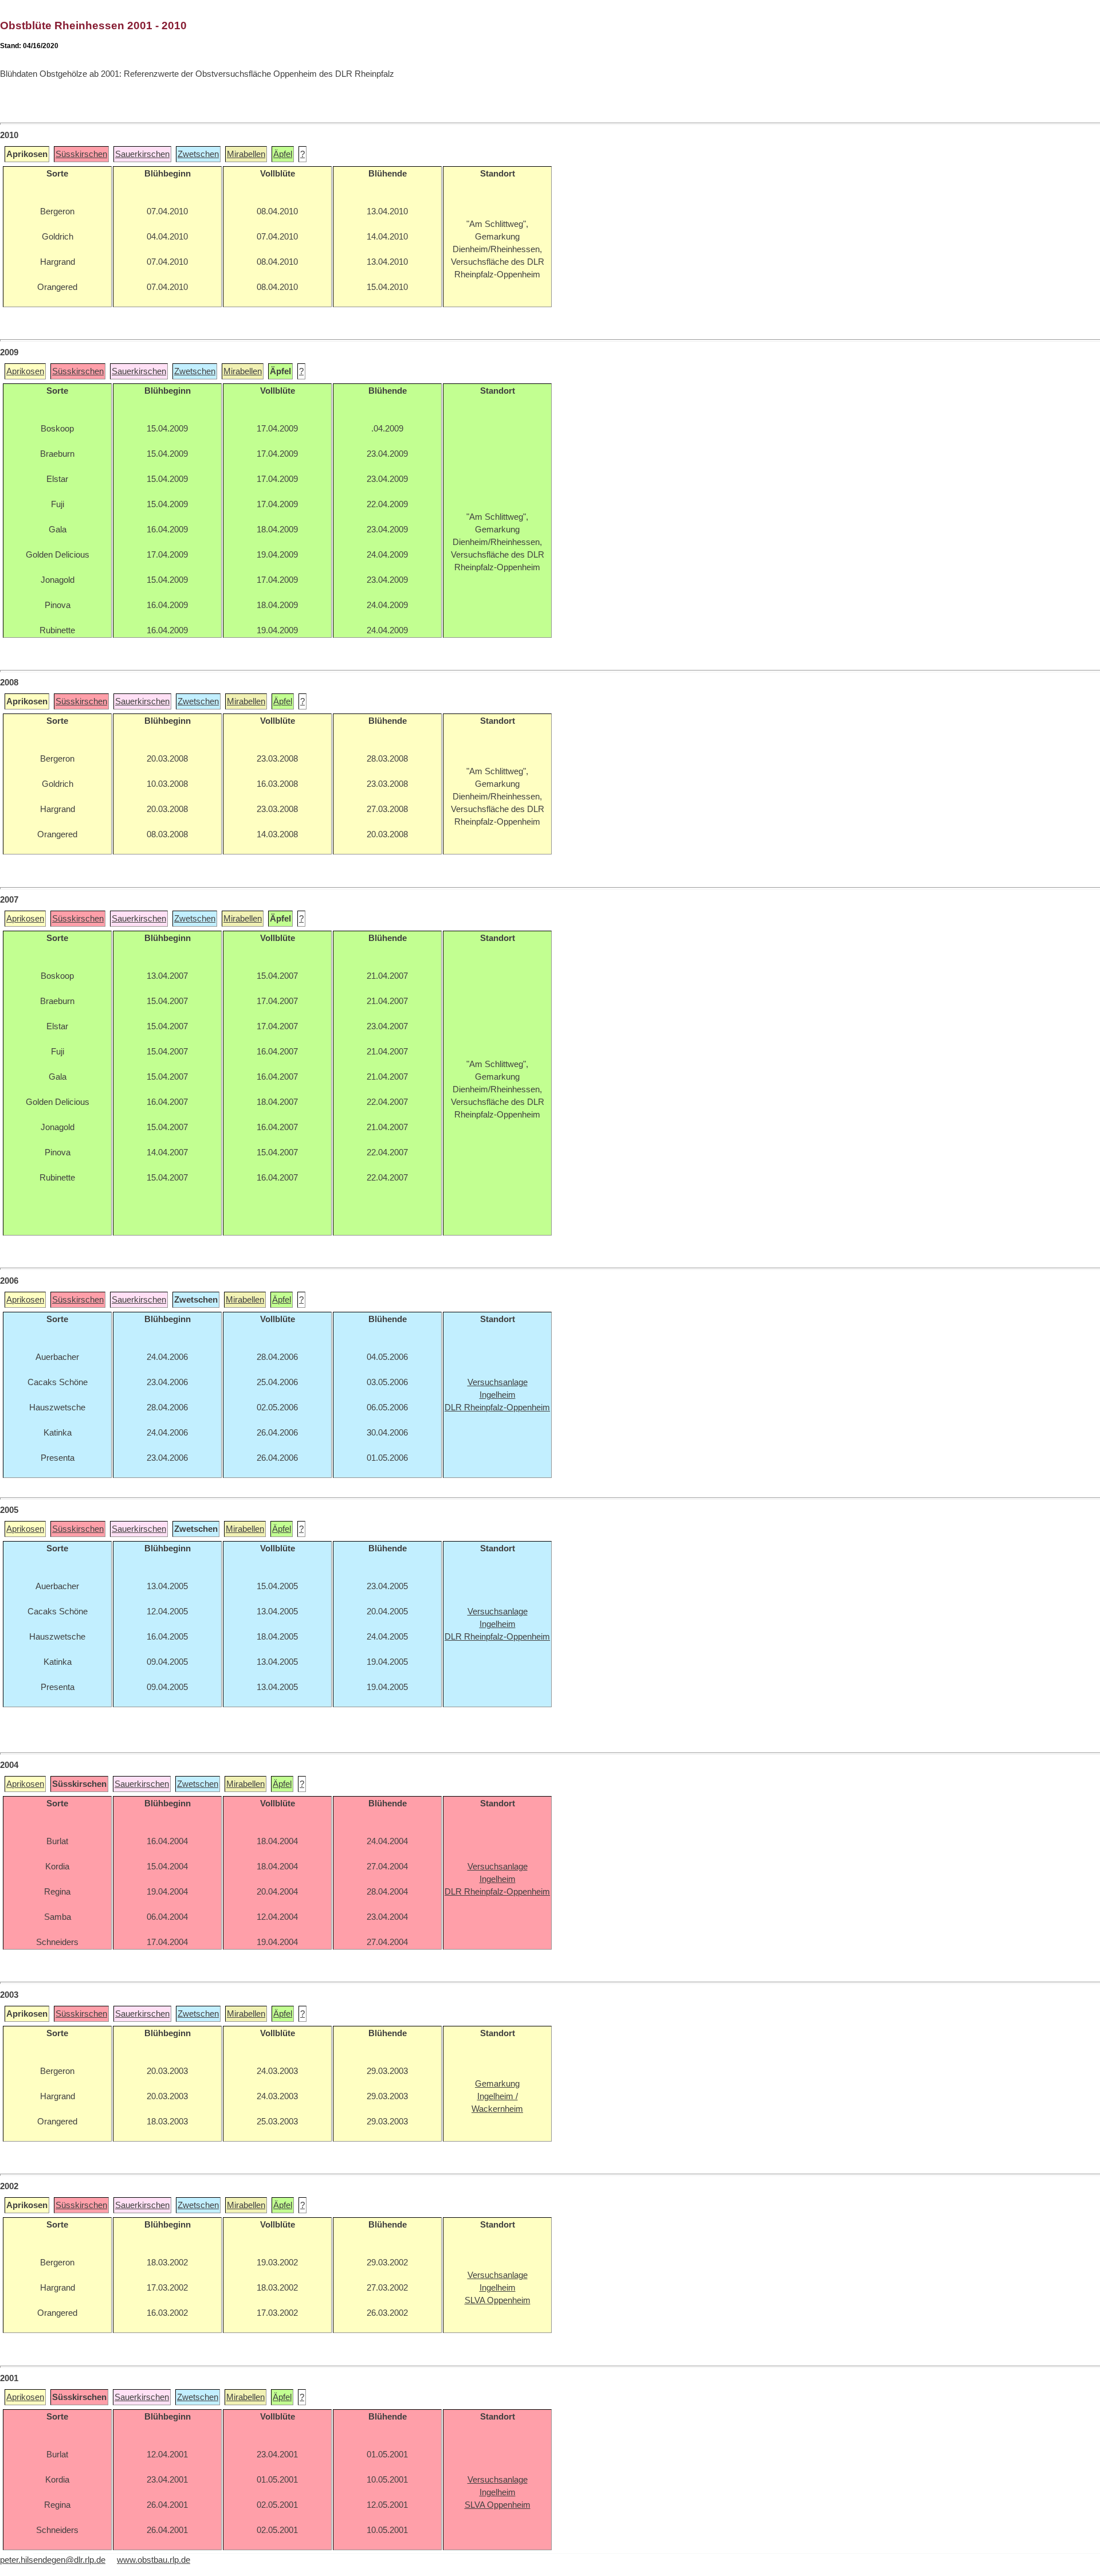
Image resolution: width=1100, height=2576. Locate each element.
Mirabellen (246, 154)
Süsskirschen (81, 154)
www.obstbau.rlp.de (154, 2560)
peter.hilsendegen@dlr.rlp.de (53, 2560)
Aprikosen (25, 371)
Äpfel (283, 154)
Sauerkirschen (142, 154)
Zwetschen (198, 154)
